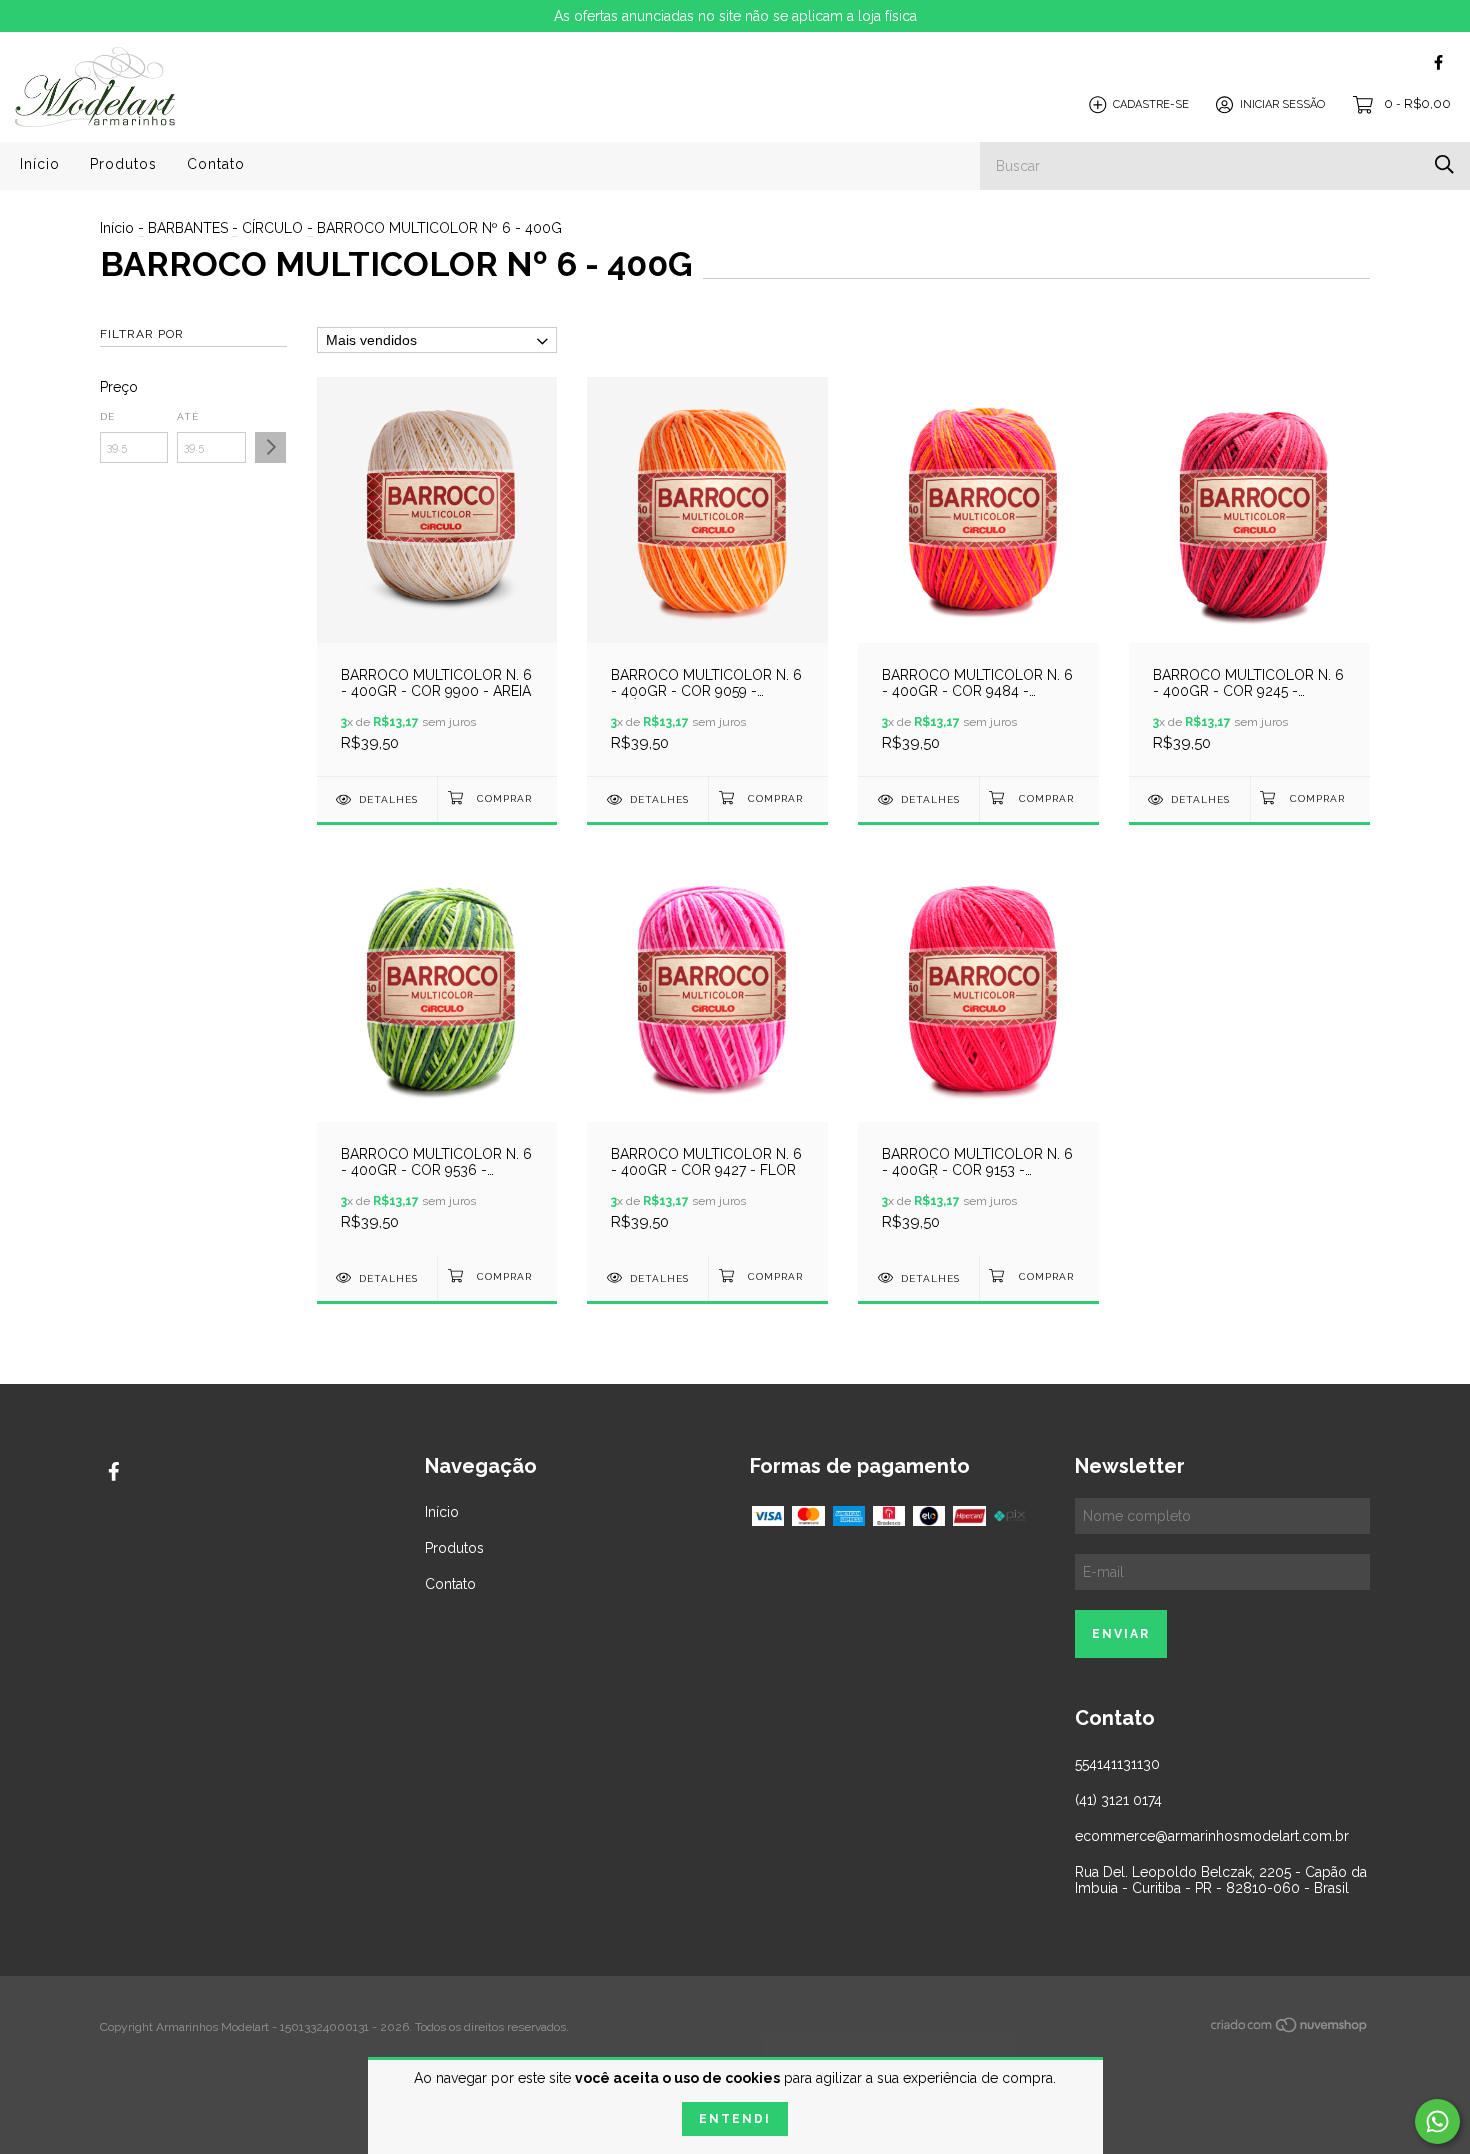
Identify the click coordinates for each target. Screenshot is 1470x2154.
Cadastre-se (1151, 104)
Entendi (735, 2119)
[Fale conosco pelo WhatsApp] (1437, 2121)
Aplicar (270, 447)
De (107, 416)
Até (188, 416)
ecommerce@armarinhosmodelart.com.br (1212, 1836)
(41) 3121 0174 (1118, 1800)
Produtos (123, 164)
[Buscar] (1444, 164)
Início (40, 164)
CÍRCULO (272, 228)
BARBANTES (188, 228)
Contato (216, 164)
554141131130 (1117, 1764)
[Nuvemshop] (1290, 2029)
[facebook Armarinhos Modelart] (1438, 62)
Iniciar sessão (1282, 104)
